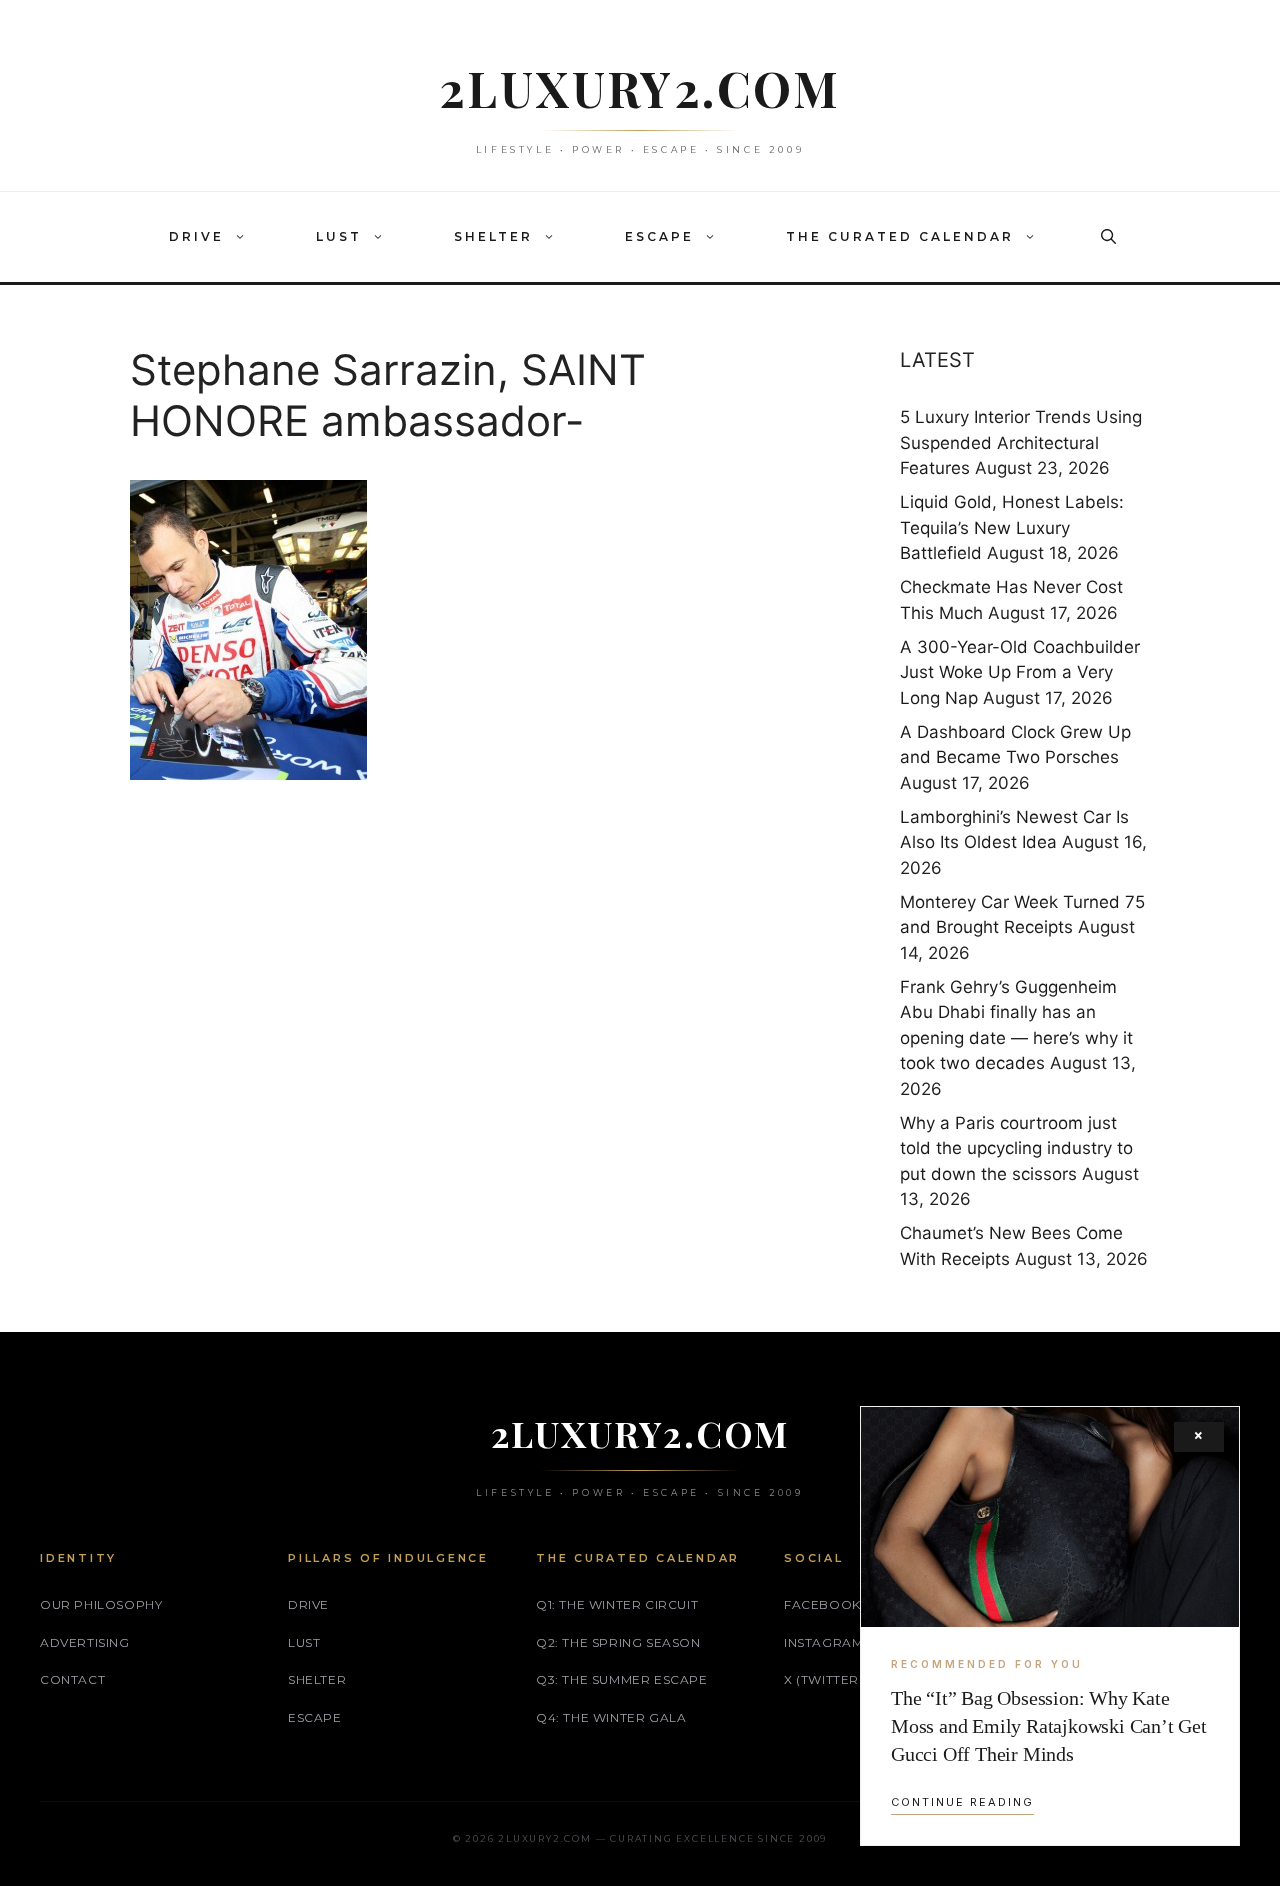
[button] (245, 237)
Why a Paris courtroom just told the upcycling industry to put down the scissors (1016, 1148)
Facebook (822, 1604)
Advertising (85, 1642)
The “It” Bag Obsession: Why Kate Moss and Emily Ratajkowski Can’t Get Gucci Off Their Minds (1049, 1726)
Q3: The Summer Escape (622, 1679)
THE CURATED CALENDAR (900, 236)
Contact (72, 1679)
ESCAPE (659, 236)
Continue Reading (962, 1802)
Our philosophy (101, 1604)
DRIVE (196, 236)
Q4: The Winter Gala (611, 1717)
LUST (339, 236)
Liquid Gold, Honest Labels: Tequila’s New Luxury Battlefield (1012, 527)
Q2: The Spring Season (618, 1642)
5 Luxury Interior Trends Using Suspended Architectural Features (1021, 442)
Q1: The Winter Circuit (617, 1604)
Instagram (823, 1642)
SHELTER (493, 236)
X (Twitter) (824, 1679)
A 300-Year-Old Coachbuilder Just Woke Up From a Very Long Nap (1020, 672)
